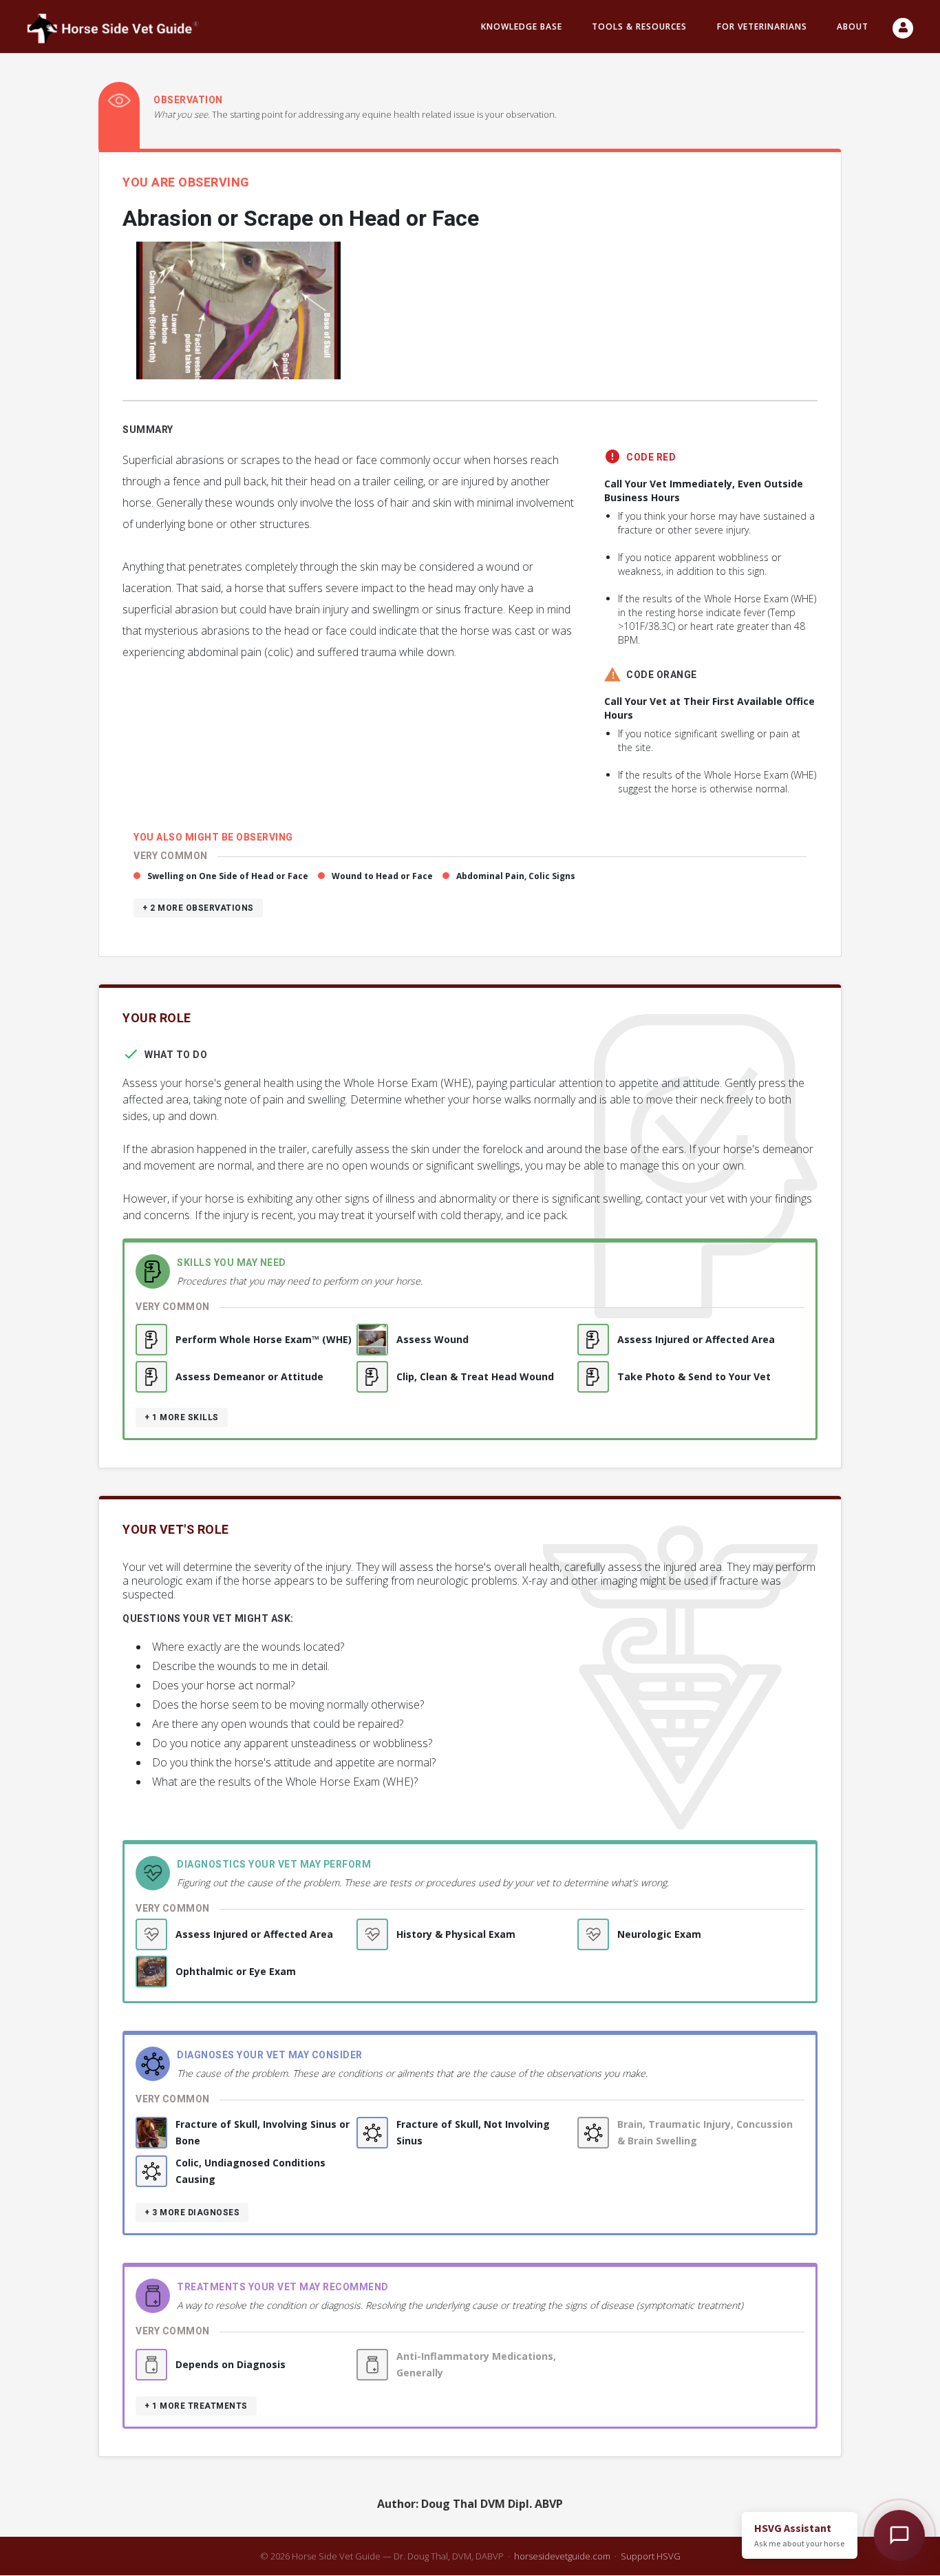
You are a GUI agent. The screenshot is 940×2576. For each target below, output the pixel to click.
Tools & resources (639, 27)
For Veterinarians (762, 27)
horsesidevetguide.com (562, 2556)
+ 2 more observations (198, 908)
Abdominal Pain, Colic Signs (516, 876)
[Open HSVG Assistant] (899, 2535)
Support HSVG (651, 2556)
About (853, 27)
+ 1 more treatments (196, 2406)
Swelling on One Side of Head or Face (228, 876)
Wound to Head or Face (382, 876)
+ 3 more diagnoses (192, 2213)
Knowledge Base (522, 27)
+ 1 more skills (182, 1417)
